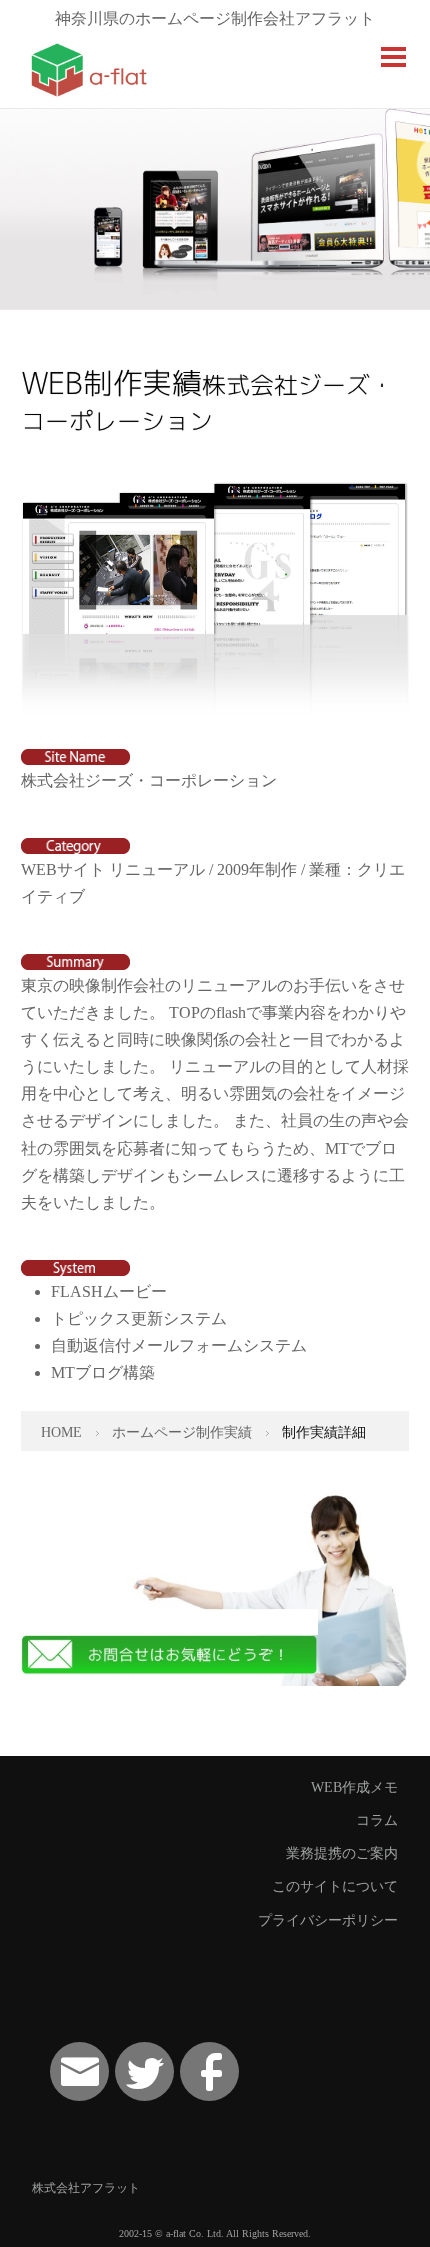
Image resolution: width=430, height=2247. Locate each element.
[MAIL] (79, 2071)
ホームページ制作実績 (182, 1432)
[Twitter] (144, 2071)
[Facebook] (209, 2071)
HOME (61, 1432)
